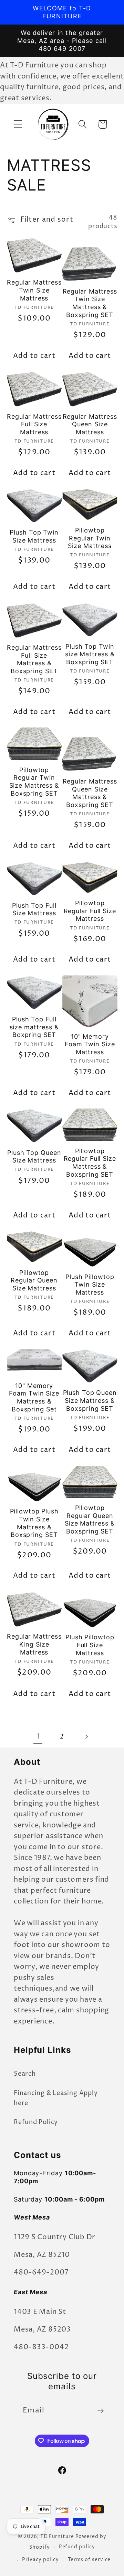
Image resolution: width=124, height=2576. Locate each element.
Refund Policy (36, 2122)
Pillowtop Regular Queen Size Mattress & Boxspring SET (90, 1519)
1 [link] (38, 1737)
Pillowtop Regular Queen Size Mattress (34, 1280)
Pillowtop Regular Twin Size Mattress (90, 538)
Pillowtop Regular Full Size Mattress (90, 911)
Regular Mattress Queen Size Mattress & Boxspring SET (90, 793)
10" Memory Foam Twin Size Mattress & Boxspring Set (34, 1397)
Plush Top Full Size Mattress (34, 909)
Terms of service (89, 2560)
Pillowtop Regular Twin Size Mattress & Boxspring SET (34, 782)
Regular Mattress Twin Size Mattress (34, 290)
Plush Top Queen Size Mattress (34, 1157)
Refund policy (77, 2547)
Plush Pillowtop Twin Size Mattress (90, 1285)
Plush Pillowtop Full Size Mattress (90, 1645)
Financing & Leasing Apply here (56, 2098)
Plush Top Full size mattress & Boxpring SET (34, 1027)
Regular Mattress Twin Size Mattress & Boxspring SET (90, 303)
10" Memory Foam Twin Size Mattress (90, 1044)
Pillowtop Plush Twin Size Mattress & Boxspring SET (34, 1523)
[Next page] (86, 1737)
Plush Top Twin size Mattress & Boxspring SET (90, 654)
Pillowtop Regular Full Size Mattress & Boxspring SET (90, 1163)
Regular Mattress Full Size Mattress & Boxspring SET (34, 659)
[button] (18, 124)
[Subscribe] (100, 2411)
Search (25, 2074)
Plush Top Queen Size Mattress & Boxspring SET (90, 1400)
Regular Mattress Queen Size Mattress (90, 424)
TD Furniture (57, 2537)
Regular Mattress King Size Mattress (34, 1644)
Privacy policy (40, 2560)
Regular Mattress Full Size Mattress (34, 424)
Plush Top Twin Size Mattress (34, 536)
